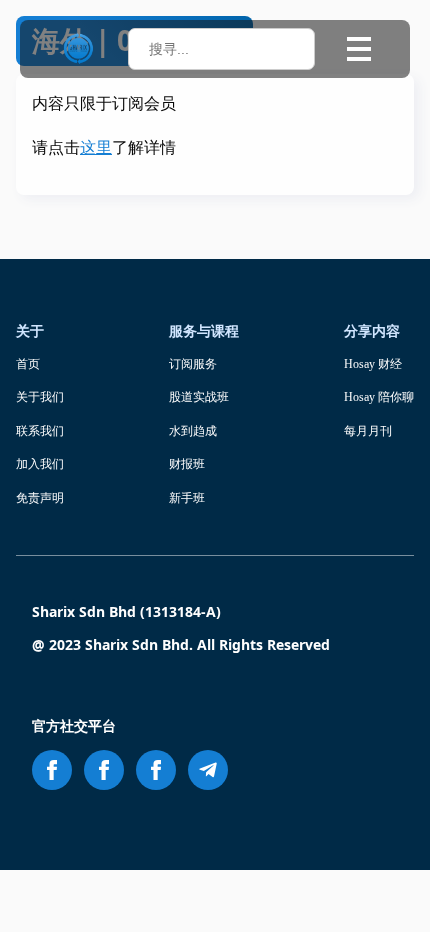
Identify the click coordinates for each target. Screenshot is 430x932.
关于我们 (40, 397)
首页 (28, 364)
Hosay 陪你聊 (379, 397)
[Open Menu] (359, 49)
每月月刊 (368, 431)
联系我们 (40, 431)
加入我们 (40, 464)
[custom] (208, 770)
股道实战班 (199, 397)
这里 (96, 147)
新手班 (187, 498)
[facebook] (52, 770)
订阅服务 (193, 364)
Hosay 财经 (373, 364)
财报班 (187, 464)
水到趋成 (193, 431)
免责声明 (40, 498)
